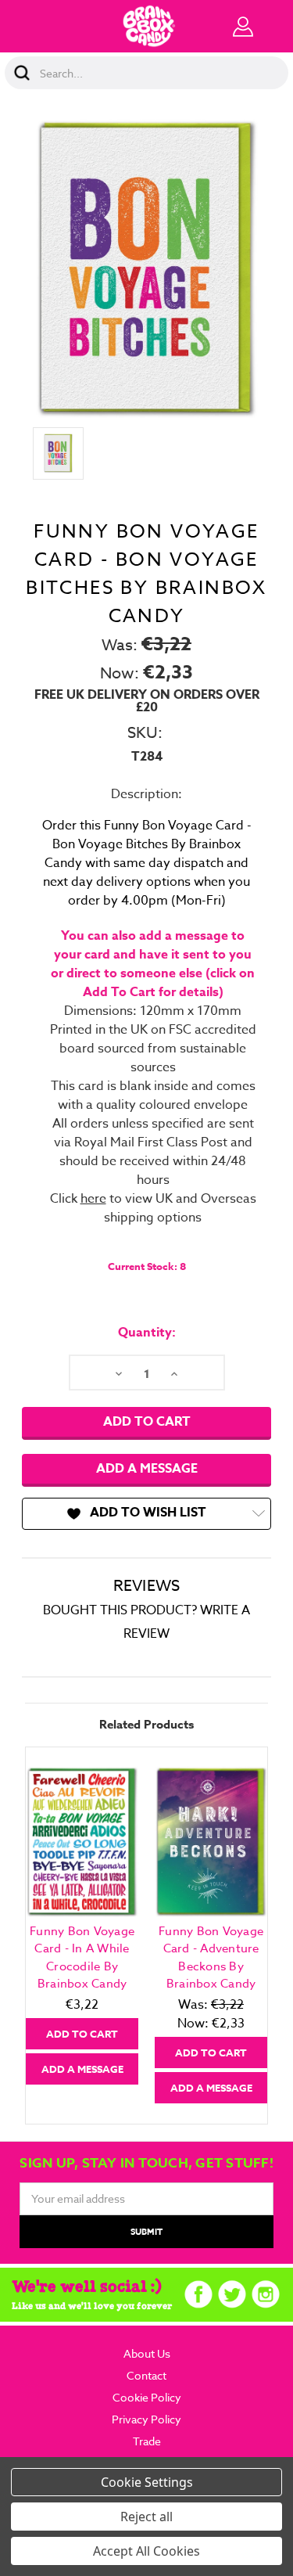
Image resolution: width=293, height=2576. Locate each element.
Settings (169, 2482)
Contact (146, 2375)
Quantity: (147, 1333)
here (93, 1199)
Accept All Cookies (146, 2551)
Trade (147, 2441)
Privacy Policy (146, 2419)
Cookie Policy (147, 2397)
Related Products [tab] (146, 1724)
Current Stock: (147, 1266)
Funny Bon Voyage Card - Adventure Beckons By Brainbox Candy (211, 1958)
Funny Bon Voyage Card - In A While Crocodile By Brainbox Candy (82, 1958)
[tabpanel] (82, 1925)
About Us (147, 2353)
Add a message (147, 1469)
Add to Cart (82, 2034)
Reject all (146, 2517)
